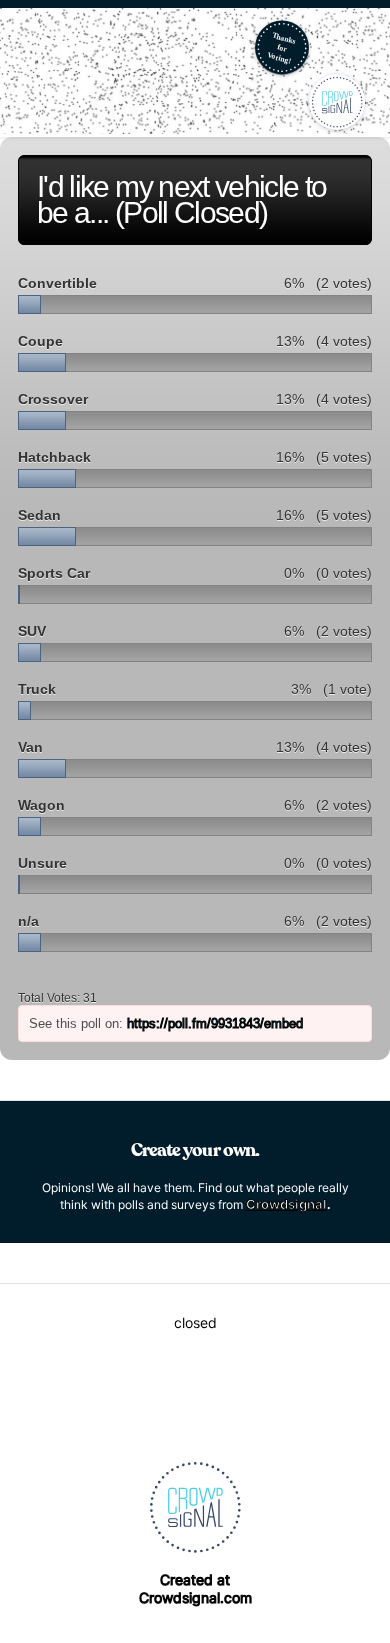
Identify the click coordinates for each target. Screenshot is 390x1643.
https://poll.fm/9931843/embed (215, 1023)
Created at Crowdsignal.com (195, 1588)
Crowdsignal (286, 1204)
